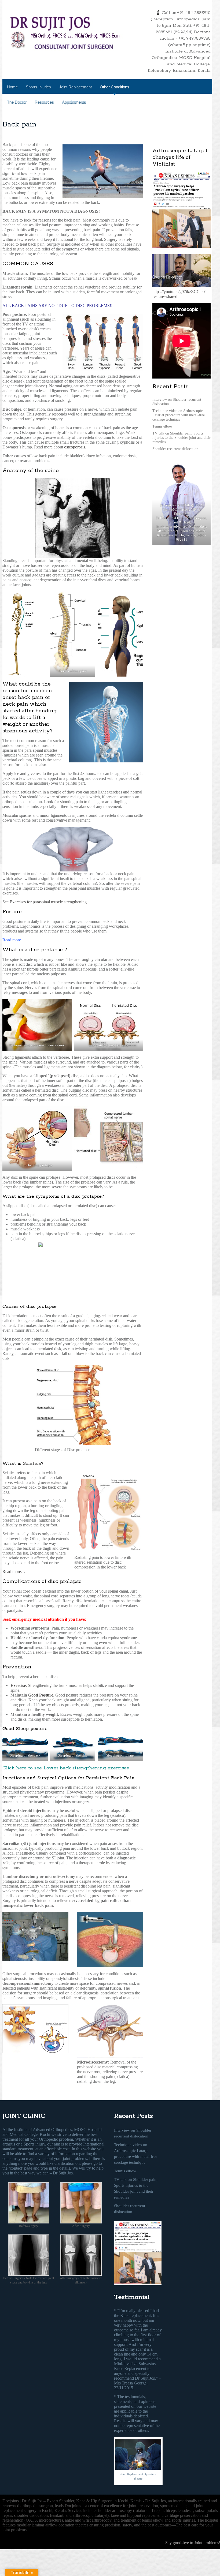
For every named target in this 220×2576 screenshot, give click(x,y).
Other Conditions (115, 87)
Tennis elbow (162, 426)
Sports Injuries (38, 87)
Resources (44, 102)
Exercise (18, 1685)
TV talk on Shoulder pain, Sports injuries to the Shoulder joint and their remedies (181, 438)
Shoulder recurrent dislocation (175, 449)
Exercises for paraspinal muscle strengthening (48, 902)
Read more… (14, 1572)
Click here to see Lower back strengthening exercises (66, 1768)
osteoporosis (75, 447)
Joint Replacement (75, 87)
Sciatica (32, 1463)
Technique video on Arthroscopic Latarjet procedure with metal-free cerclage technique (179, 415)
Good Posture (41, 1695)
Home (12, 87)
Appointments (74, 102)
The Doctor (17, 102)
